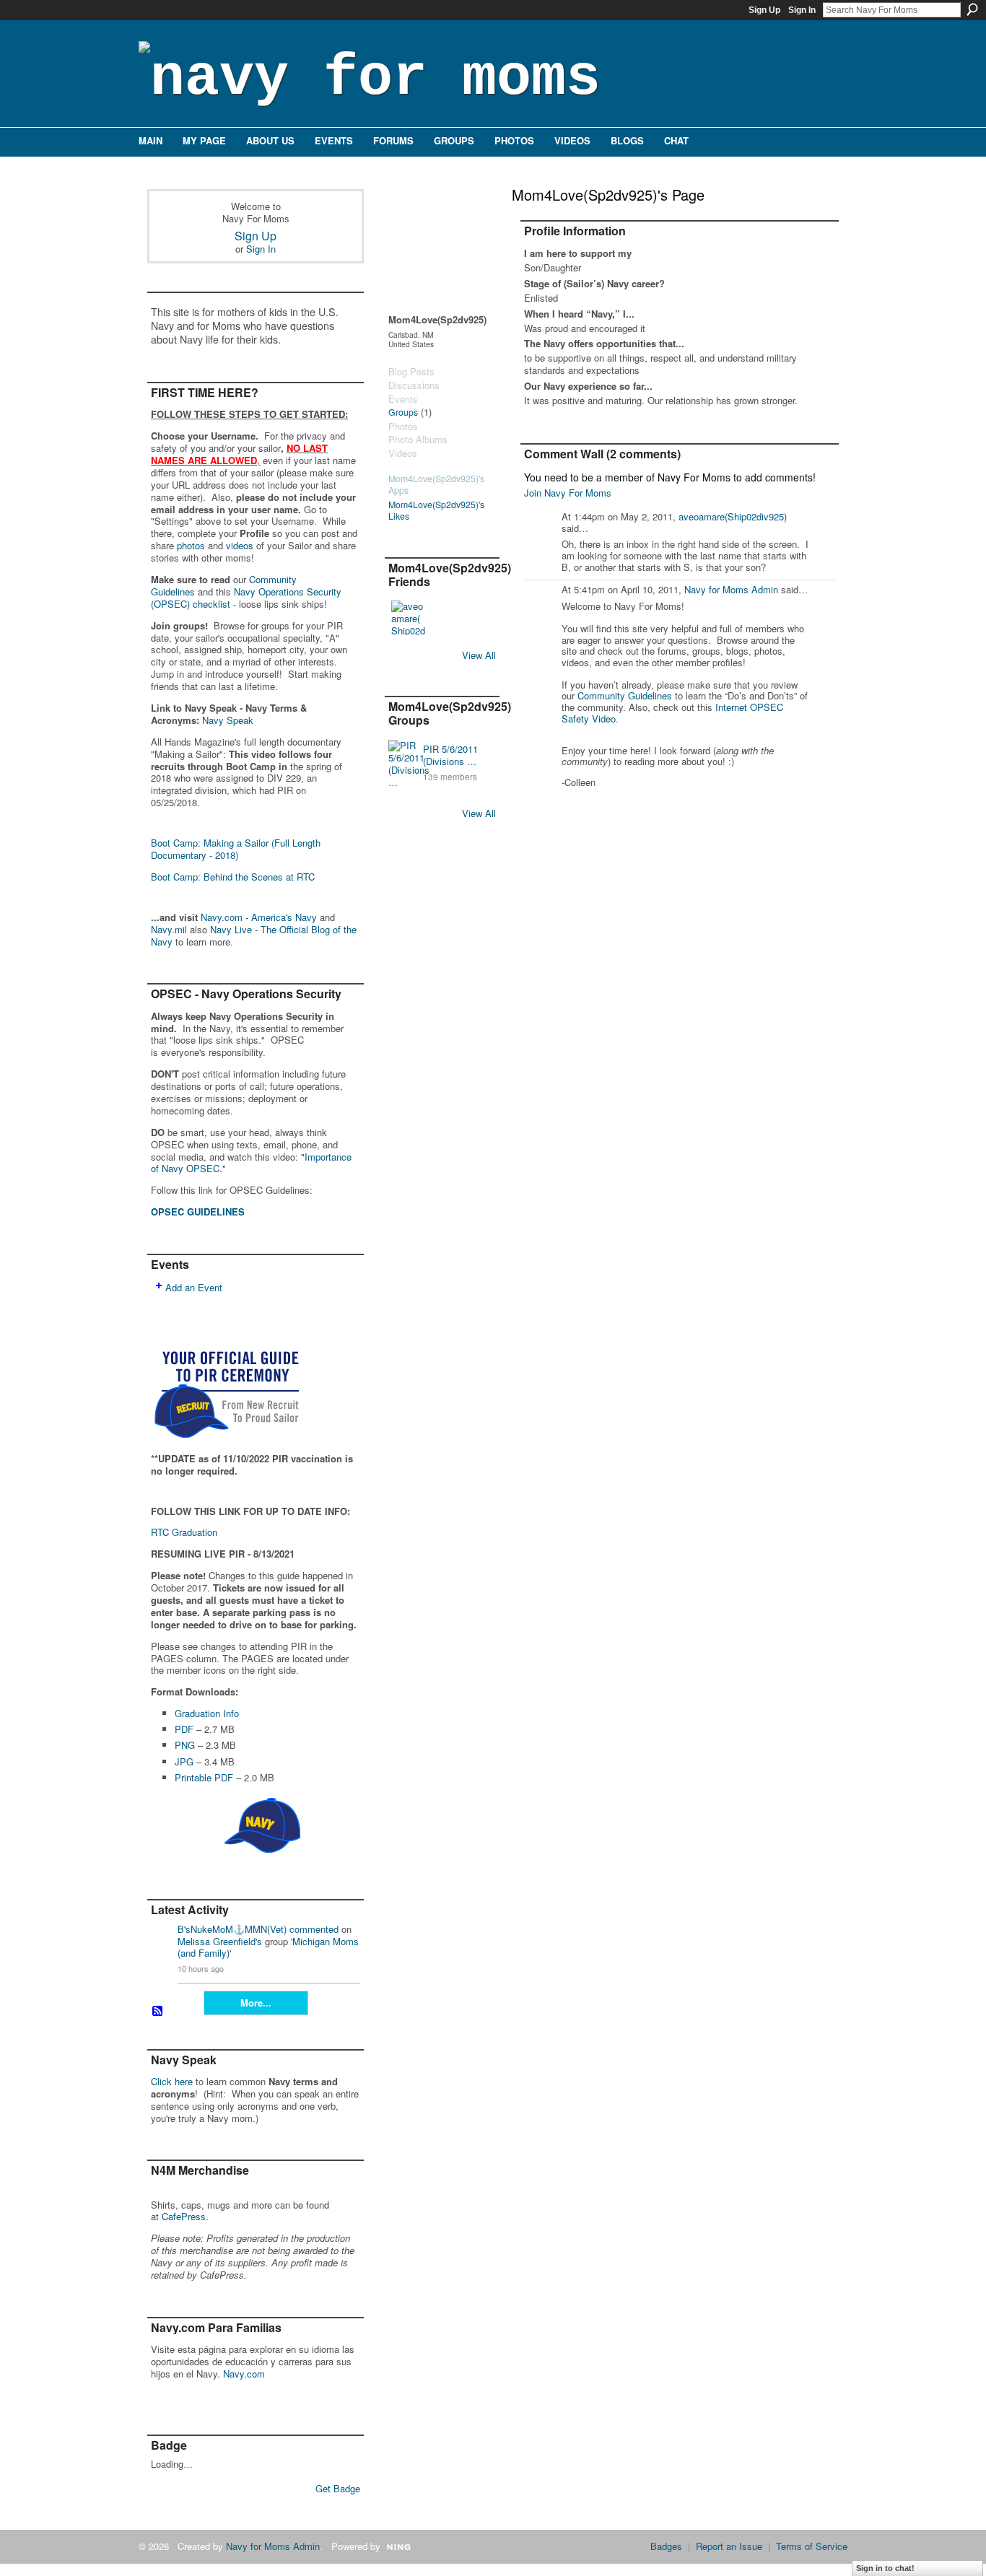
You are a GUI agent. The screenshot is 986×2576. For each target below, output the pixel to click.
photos (191, 545)
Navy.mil (169, 929)
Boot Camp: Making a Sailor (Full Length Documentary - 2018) (236, 849)
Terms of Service (812, 2546)
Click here (172, 2081)
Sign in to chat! (885, 2568)
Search (972, 9)
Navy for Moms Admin (731, 589)
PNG (185, 1745)
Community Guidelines (625, 695)
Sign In (802, 10)
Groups (403, 412)
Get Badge (338, 2488)
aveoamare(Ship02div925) (733, 516)
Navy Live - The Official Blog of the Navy (254, 935)
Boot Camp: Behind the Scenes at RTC (233, 877)
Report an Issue (729, 2546)
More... (256, 2003)
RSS (158, 2012)
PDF (184, 1729)
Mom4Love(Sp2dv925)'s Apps (436, 485)
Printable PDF (204, 1777)
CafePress (184, 2216)
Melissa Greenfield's (220, 1941)
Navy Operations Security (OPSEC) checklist (246, 598)
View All (479, 655)
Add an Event (194, 1287)
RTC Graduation (184, 1532)
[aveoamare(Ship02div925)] (409, 618)
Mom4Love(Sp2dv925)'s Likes (436, 511)
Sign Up (764, 10)
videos (240, 545)
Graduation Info (207, 1713)
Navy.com (244, 2374)
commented (314, 1929)
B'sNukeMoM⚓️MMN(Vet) (232, 1929)
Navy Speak (228, 720)
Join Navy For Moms (568, 493)
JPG (184, 1761)
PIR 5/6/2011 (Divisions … (450, 755)
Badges (666, 2546)
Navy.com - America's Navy (259, 917)
